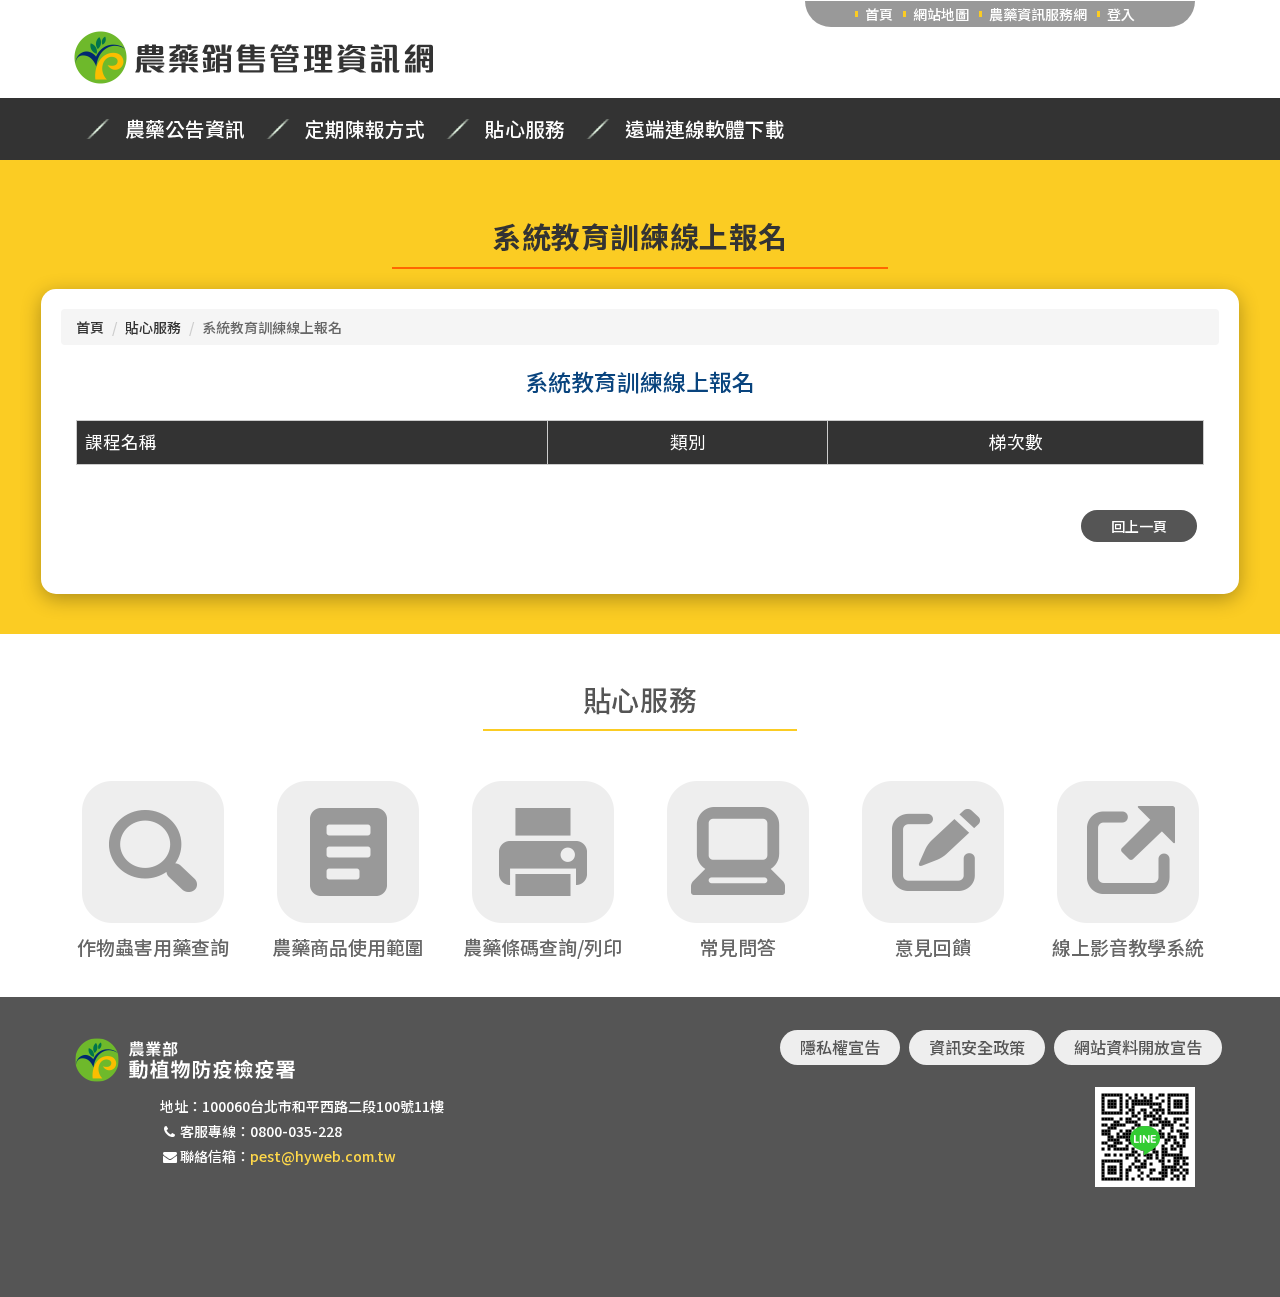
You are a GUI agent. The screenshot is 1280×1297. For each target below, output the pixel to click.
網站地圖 (941, 14)
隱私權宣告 (840, 1047)
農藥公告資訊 (185, 129)
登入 (1121, 14)
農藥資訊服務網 (1038, 14)
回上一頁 (1139, 526)
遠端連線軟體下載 (705, 129)
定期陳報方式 (365, 129)
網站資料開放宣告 (1138, 1047)
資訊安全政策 (977, 1047)
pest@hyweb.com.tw (323, 1156)
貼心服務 (525, 129)
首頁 (879, 14)
